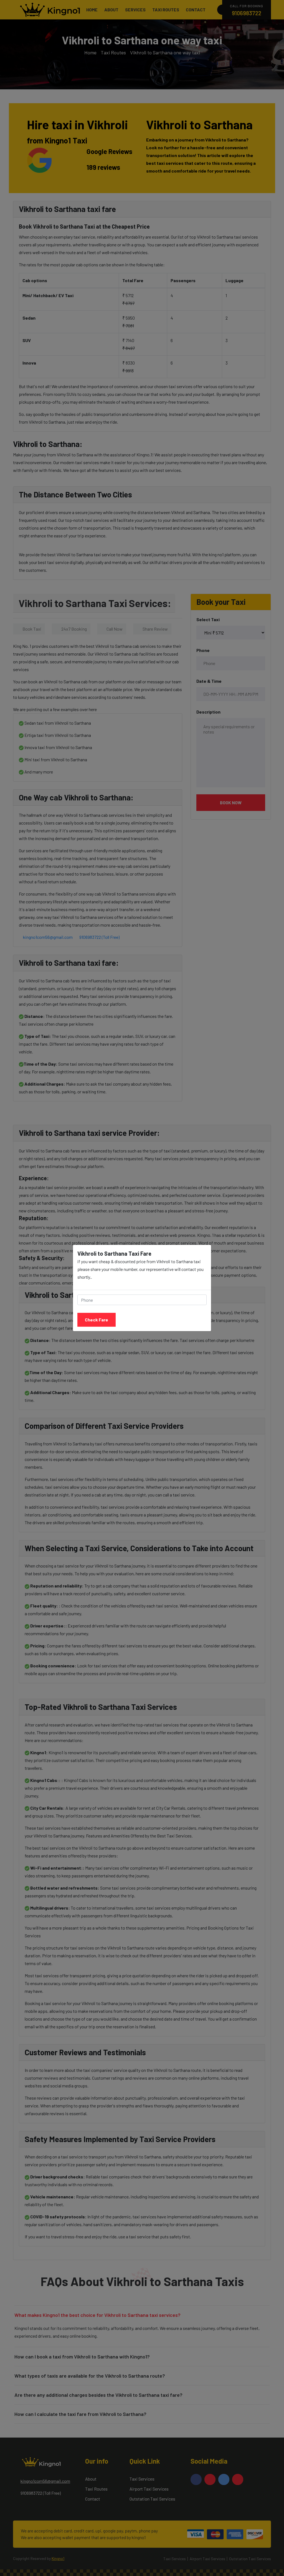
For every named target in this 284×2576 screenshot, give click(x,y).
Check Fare (97, 1320)
